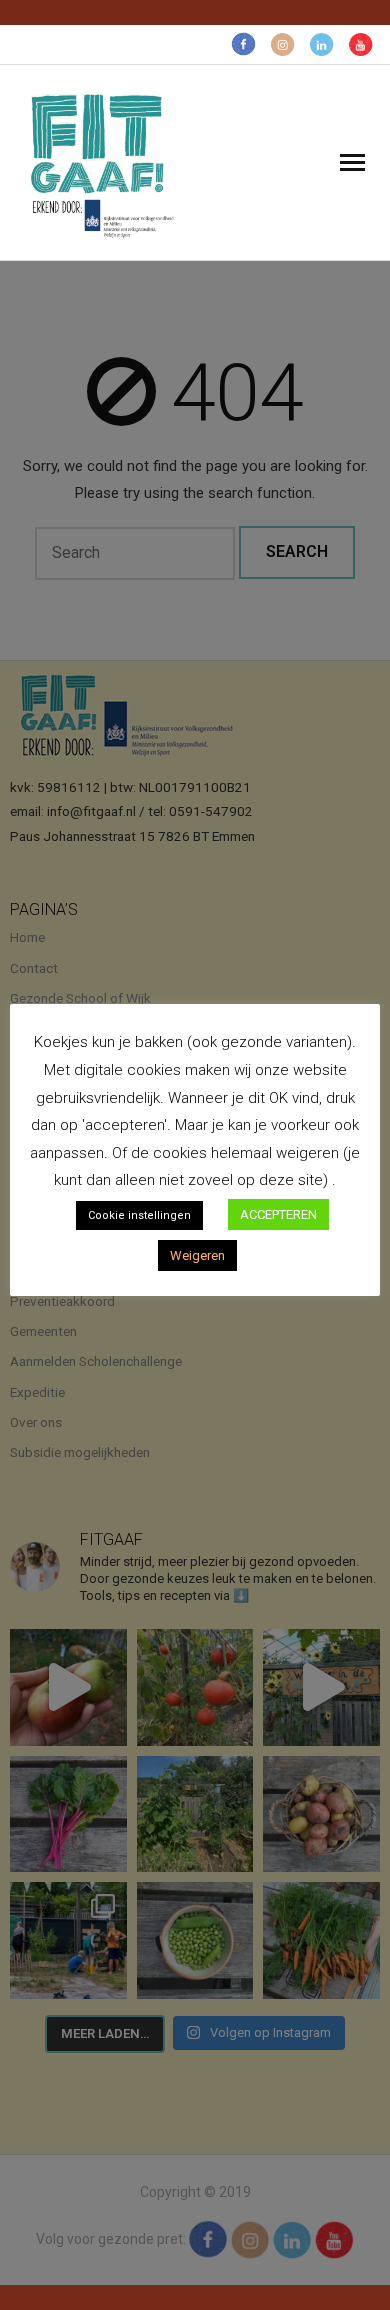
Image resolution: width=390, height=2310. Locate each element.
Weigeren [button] (197, 1255)
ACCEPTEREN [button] (278, 1214)
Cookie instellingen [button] (139, 1215)
